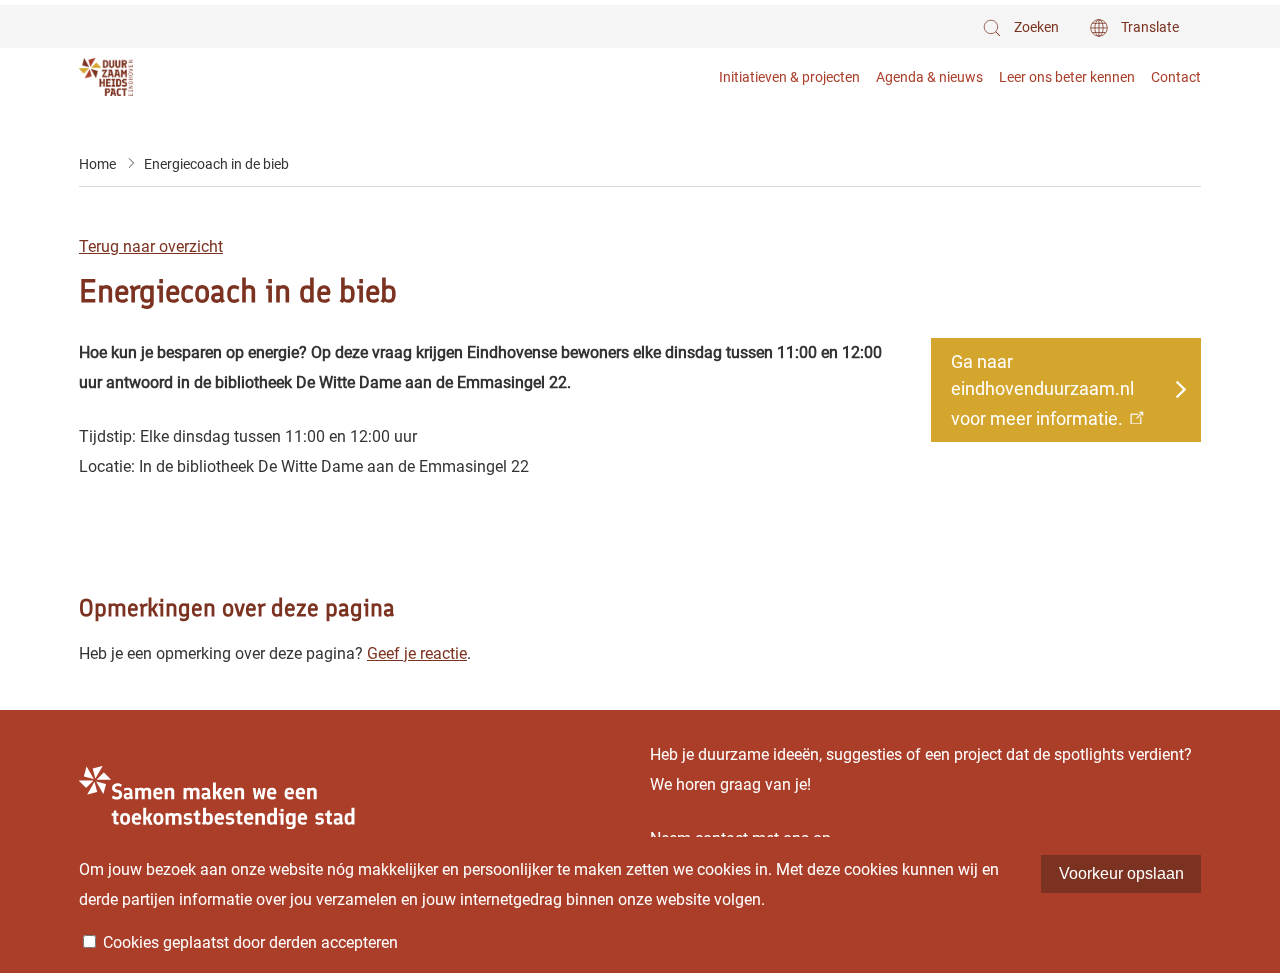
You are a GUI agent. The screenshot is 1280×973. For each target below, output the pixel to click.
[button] (1019, 27)
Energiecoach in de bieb (216, 164)
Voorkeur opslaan (1121, 873)
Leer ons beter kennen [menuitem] (1067, 77)
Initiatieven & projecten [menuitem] (789, 77)
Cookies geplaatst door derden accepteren (250, 942)
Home (97, 164)
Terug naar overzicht (151, 246)
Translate (1150, 27)
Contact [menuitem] (1176, 77)
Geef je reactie (417, 653)
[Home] (146, 76)
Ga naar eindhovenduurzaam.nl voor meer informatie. (1042, 390)
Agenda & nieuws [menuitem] (929, 77)
